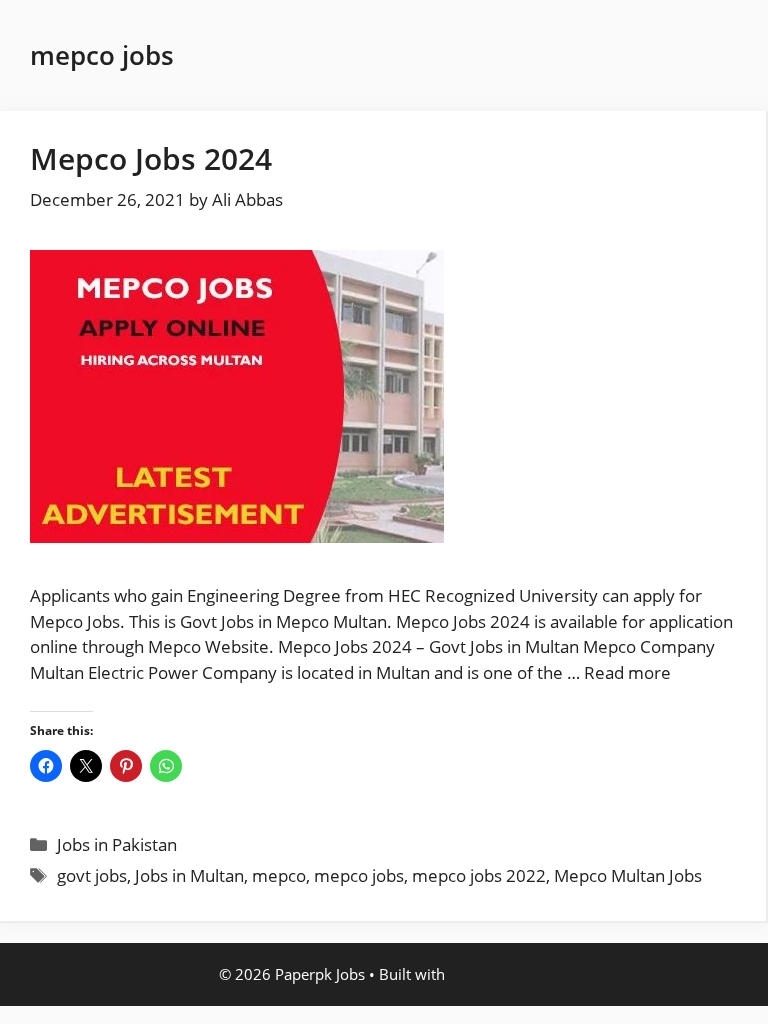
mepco (279, 875)
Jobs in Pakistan (117, 844)
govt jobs (92, 875)
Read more (627, 672)
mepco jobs (359, 875)
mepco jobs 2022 (479, 875)
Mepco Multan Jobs (628, 875)
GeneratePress (499, 974)
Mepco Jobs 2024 (151, 158)
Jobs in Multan (189, 875)
